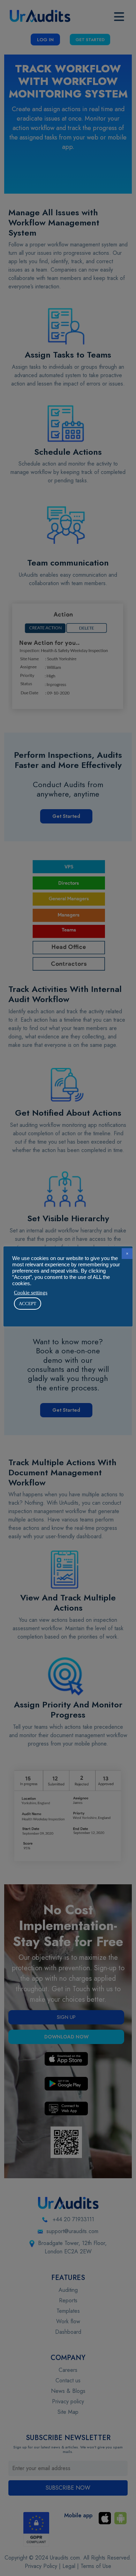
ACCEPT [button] (28, 1304)
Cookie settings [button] (31, 1293)
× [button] (127, 1254)
